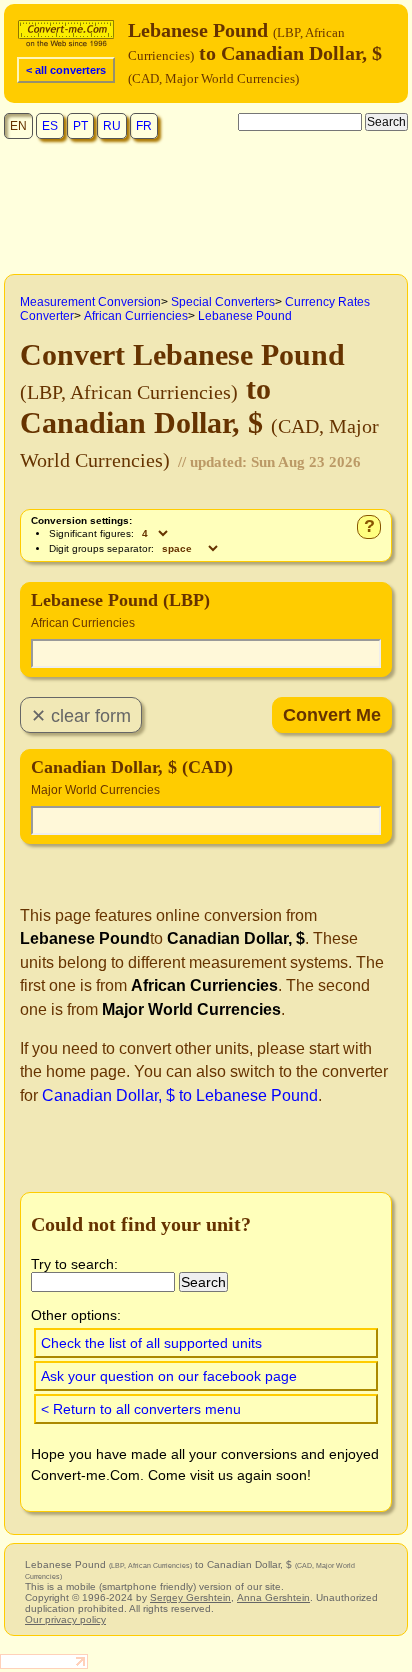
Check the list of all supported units (151, 1343)
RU (112, 126)
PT (80, 126)
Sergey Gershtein (190, 1597)
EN (18, 126)
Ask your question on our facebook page (169, 1376)
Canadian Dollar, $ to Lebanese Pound (180, 1095)
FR (144, 126)
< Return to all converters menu (141, 1409)
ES (50, 126)
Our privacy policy (65, 1619)
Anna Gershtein (273, 1597)
